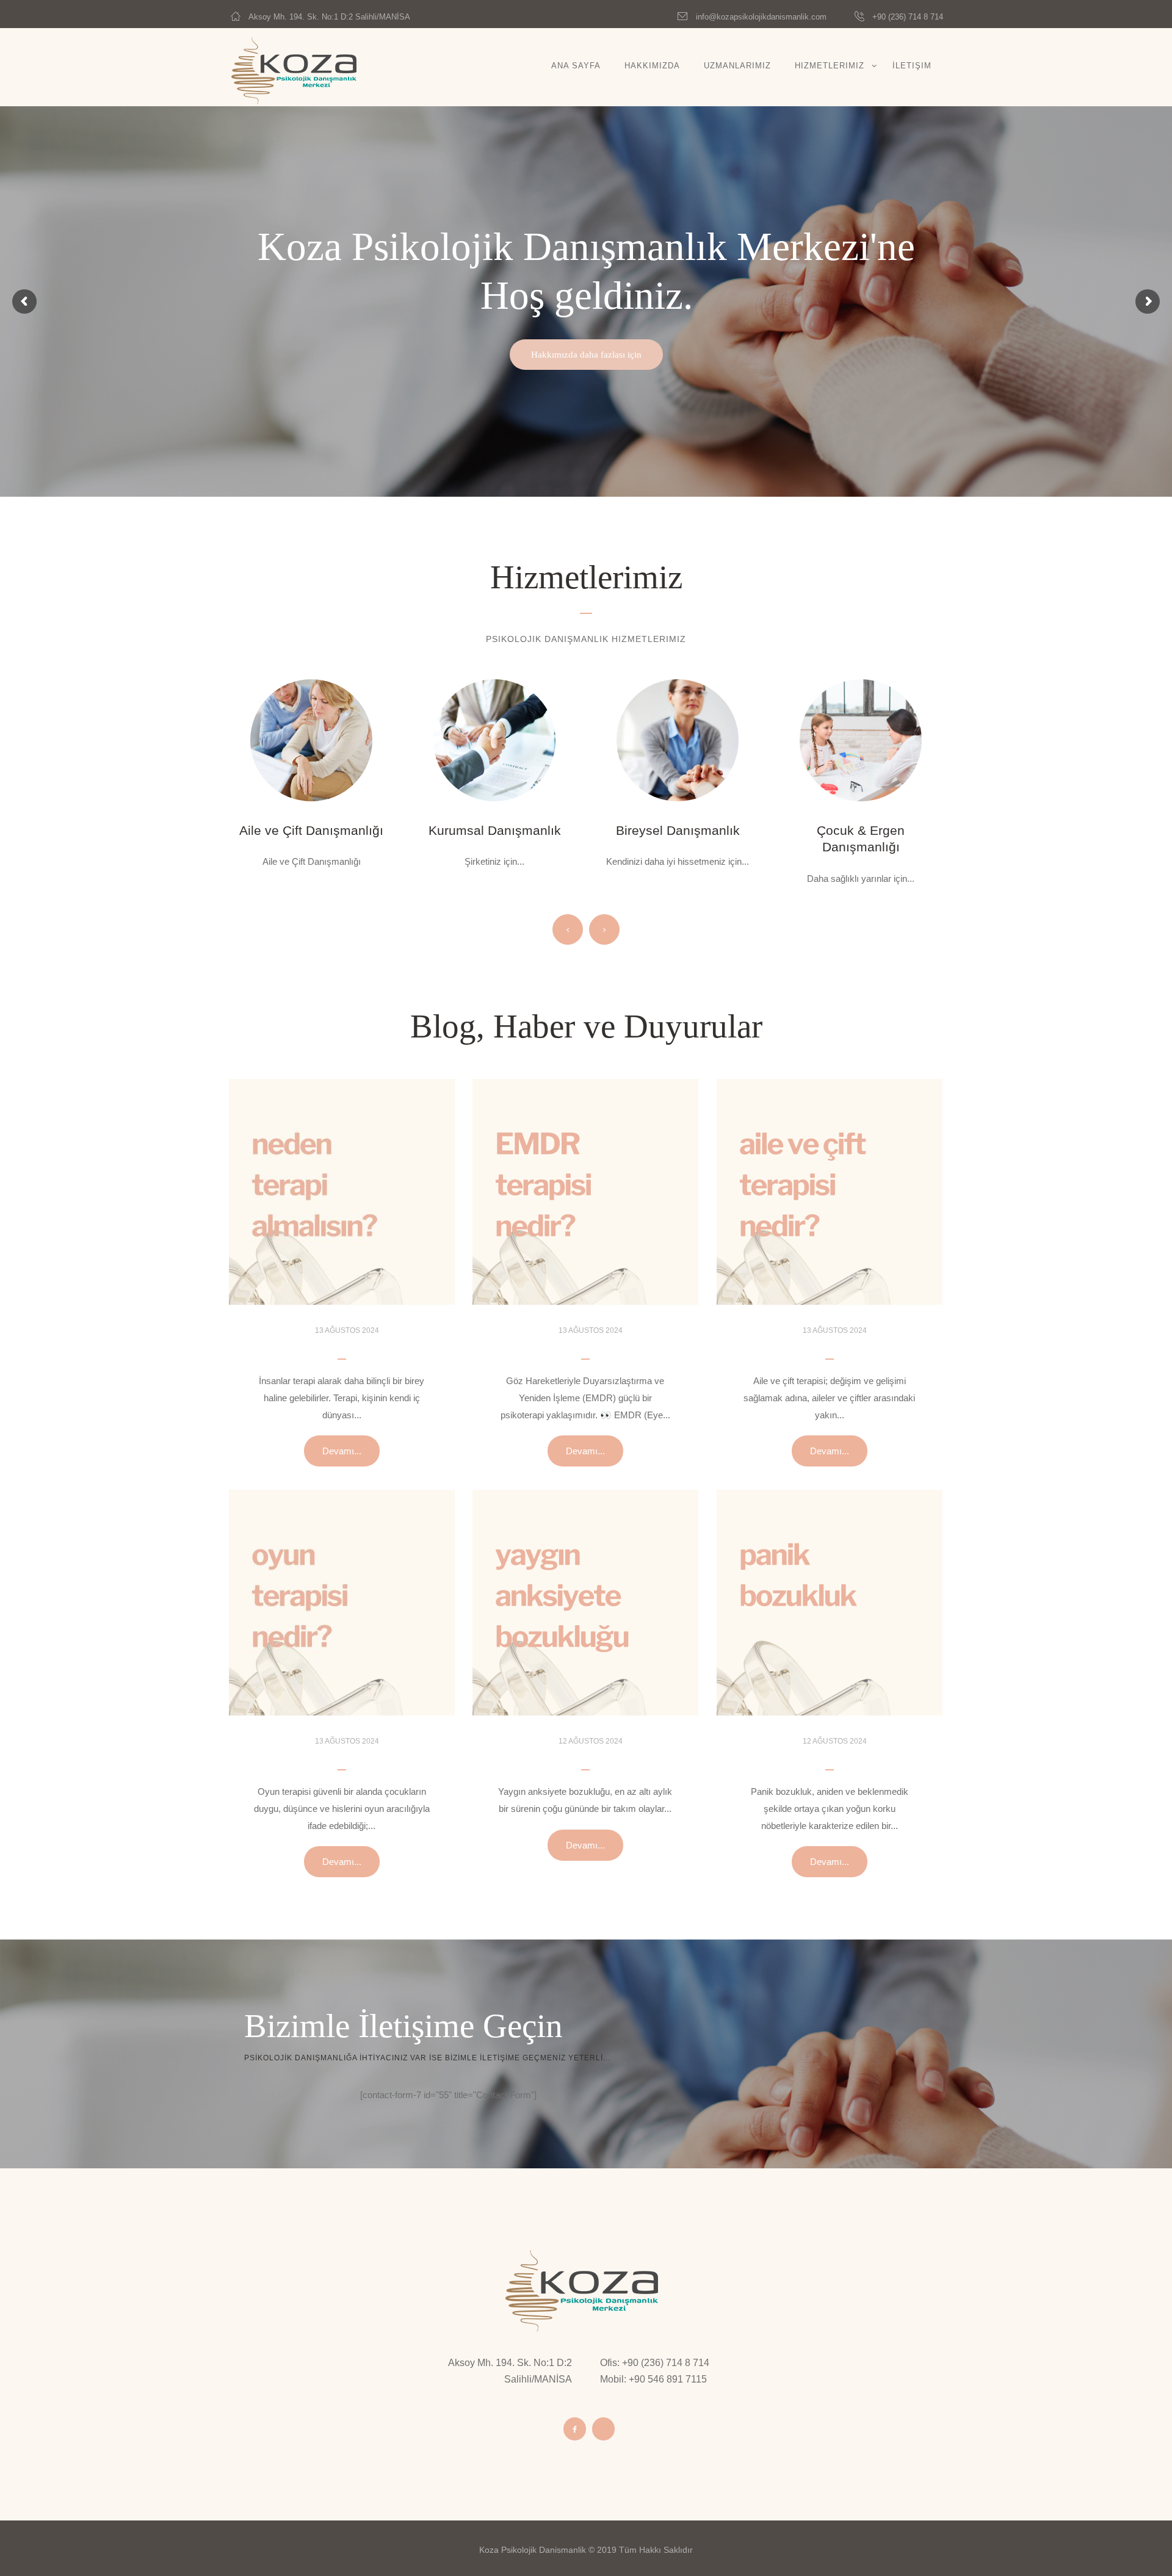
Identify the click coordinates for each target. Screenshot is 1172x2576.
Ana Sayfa (576, 66)
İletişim (912, 66)
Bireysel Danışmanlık (495, 830)
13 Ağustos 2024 (347, 1330)
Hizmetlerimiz (830, 66)
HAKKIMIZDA (652, 66)
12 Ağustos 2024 (591, 1741)
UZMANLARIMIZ (737, 66)
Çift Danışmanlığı (861, 830)
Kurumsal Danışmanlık (312, 830)
